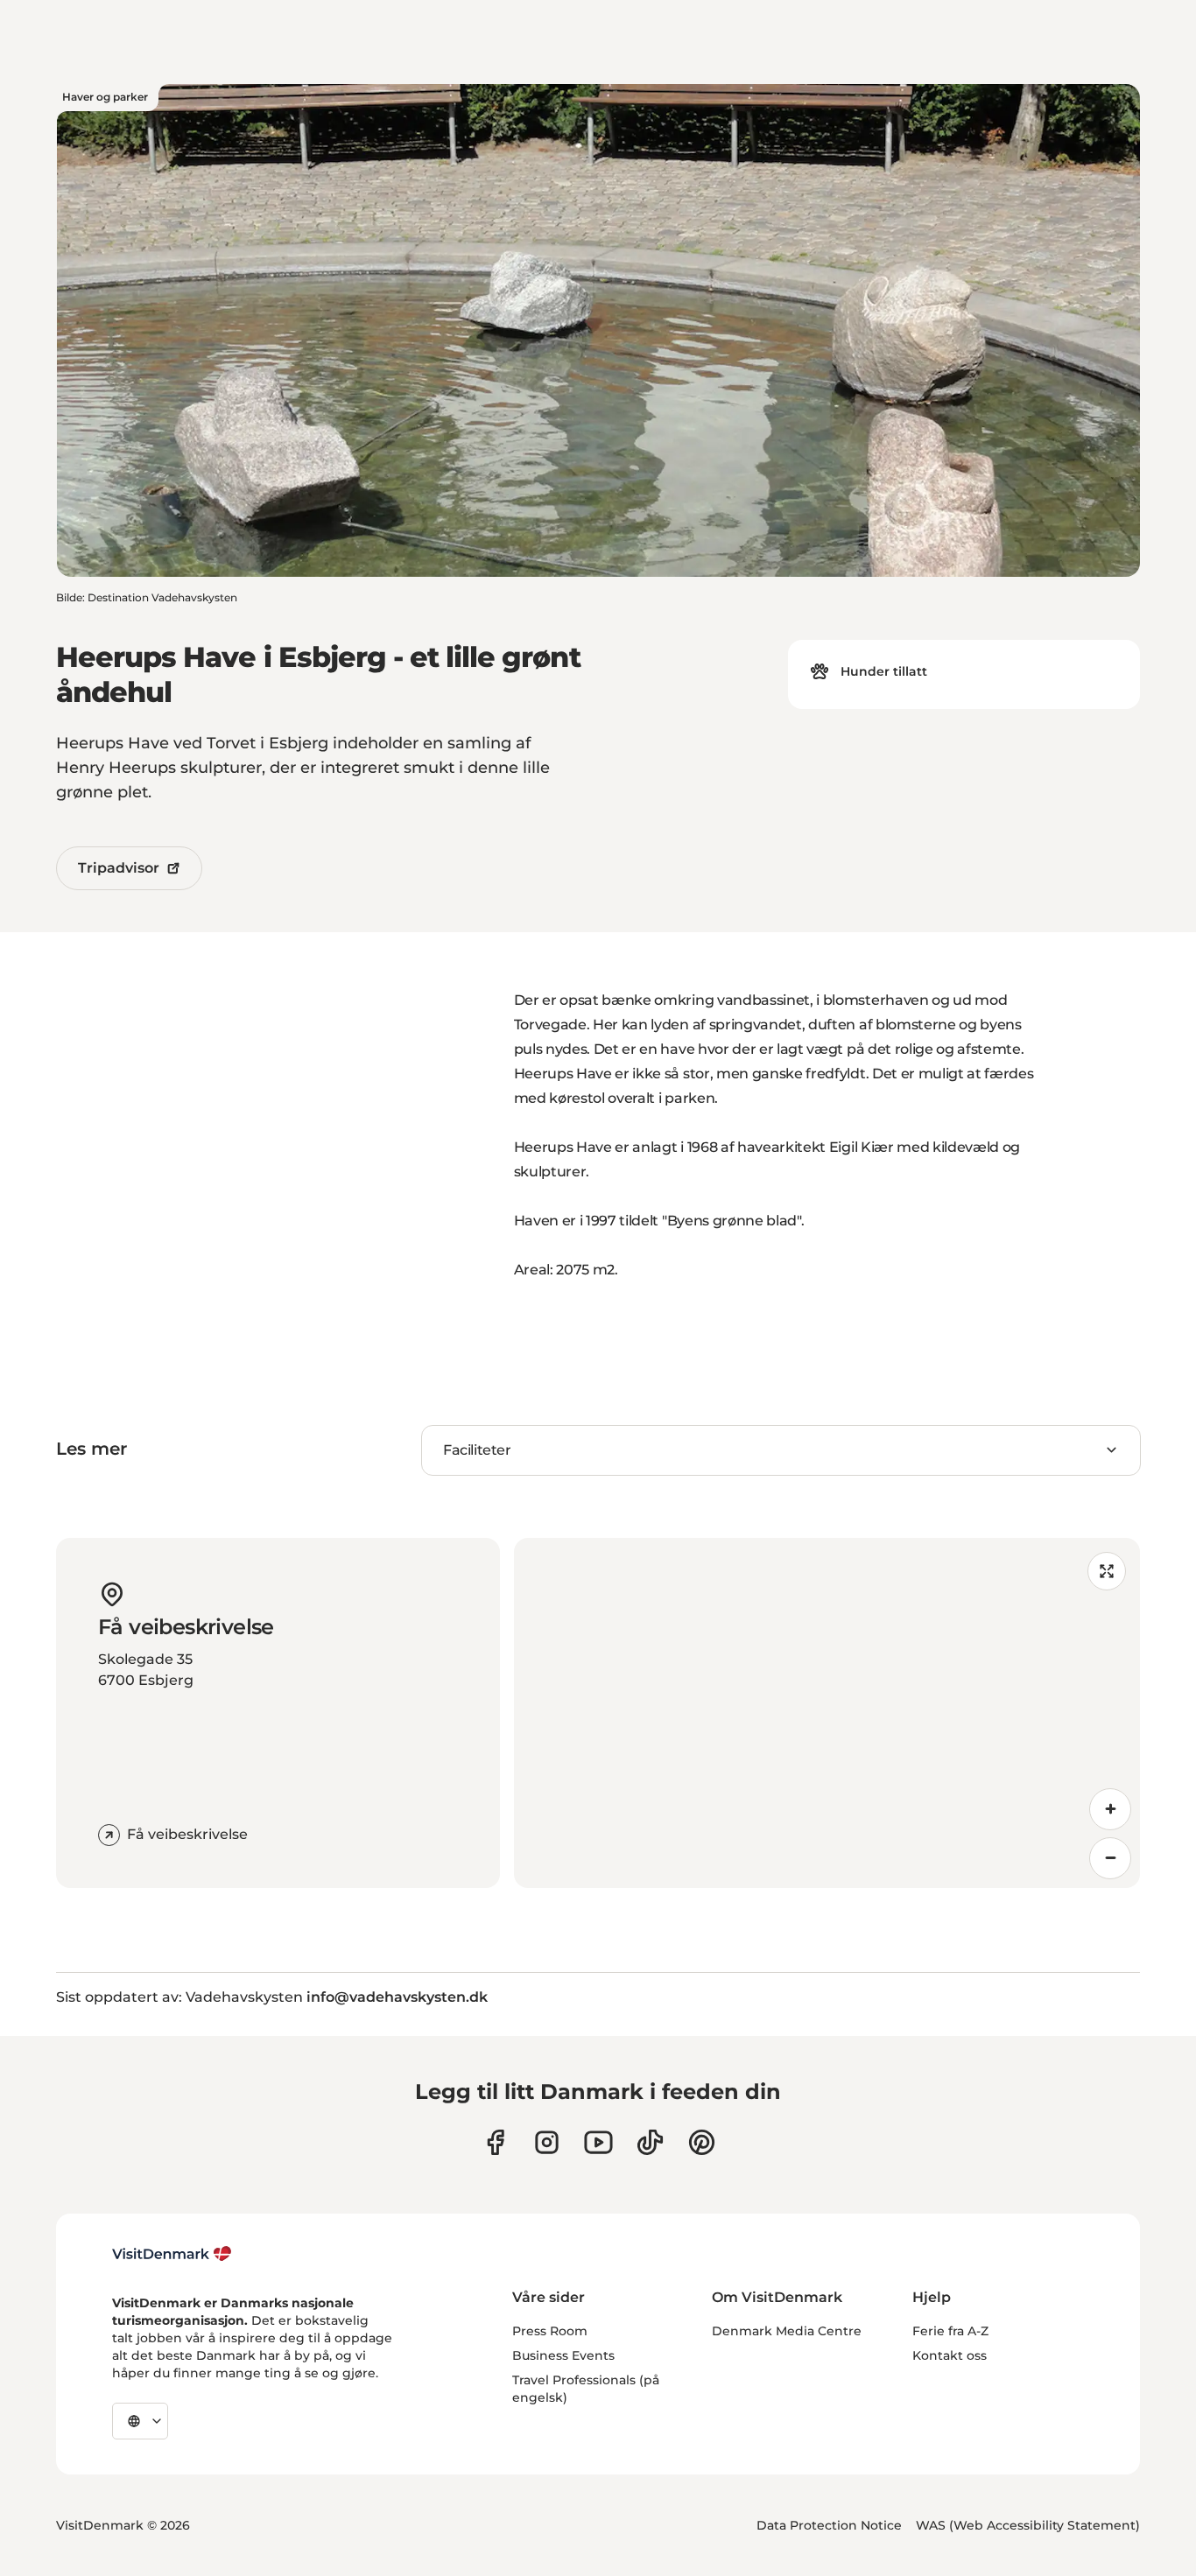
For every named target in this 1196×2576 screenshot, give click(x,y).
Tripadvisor (119, 868)
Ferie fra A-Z (950, 2331)
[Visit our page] (547, 2142)
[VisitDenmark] (172, 2254)
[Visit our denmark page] (495, 2142)
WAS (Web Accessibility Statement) (1028, 2525)
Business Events (563, 2355)
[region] (827, 1713)
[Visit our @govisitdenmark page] (650, 2142)
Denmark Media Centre (787, 2331)
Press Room (550, 2331)
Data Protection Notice (829, 2525)
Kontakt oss (950, 2355)
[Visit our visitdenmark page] (598, 2142)
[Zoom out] (1110, 1858)
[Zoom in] (1110, 1809)
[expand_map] (1107, 1571)
